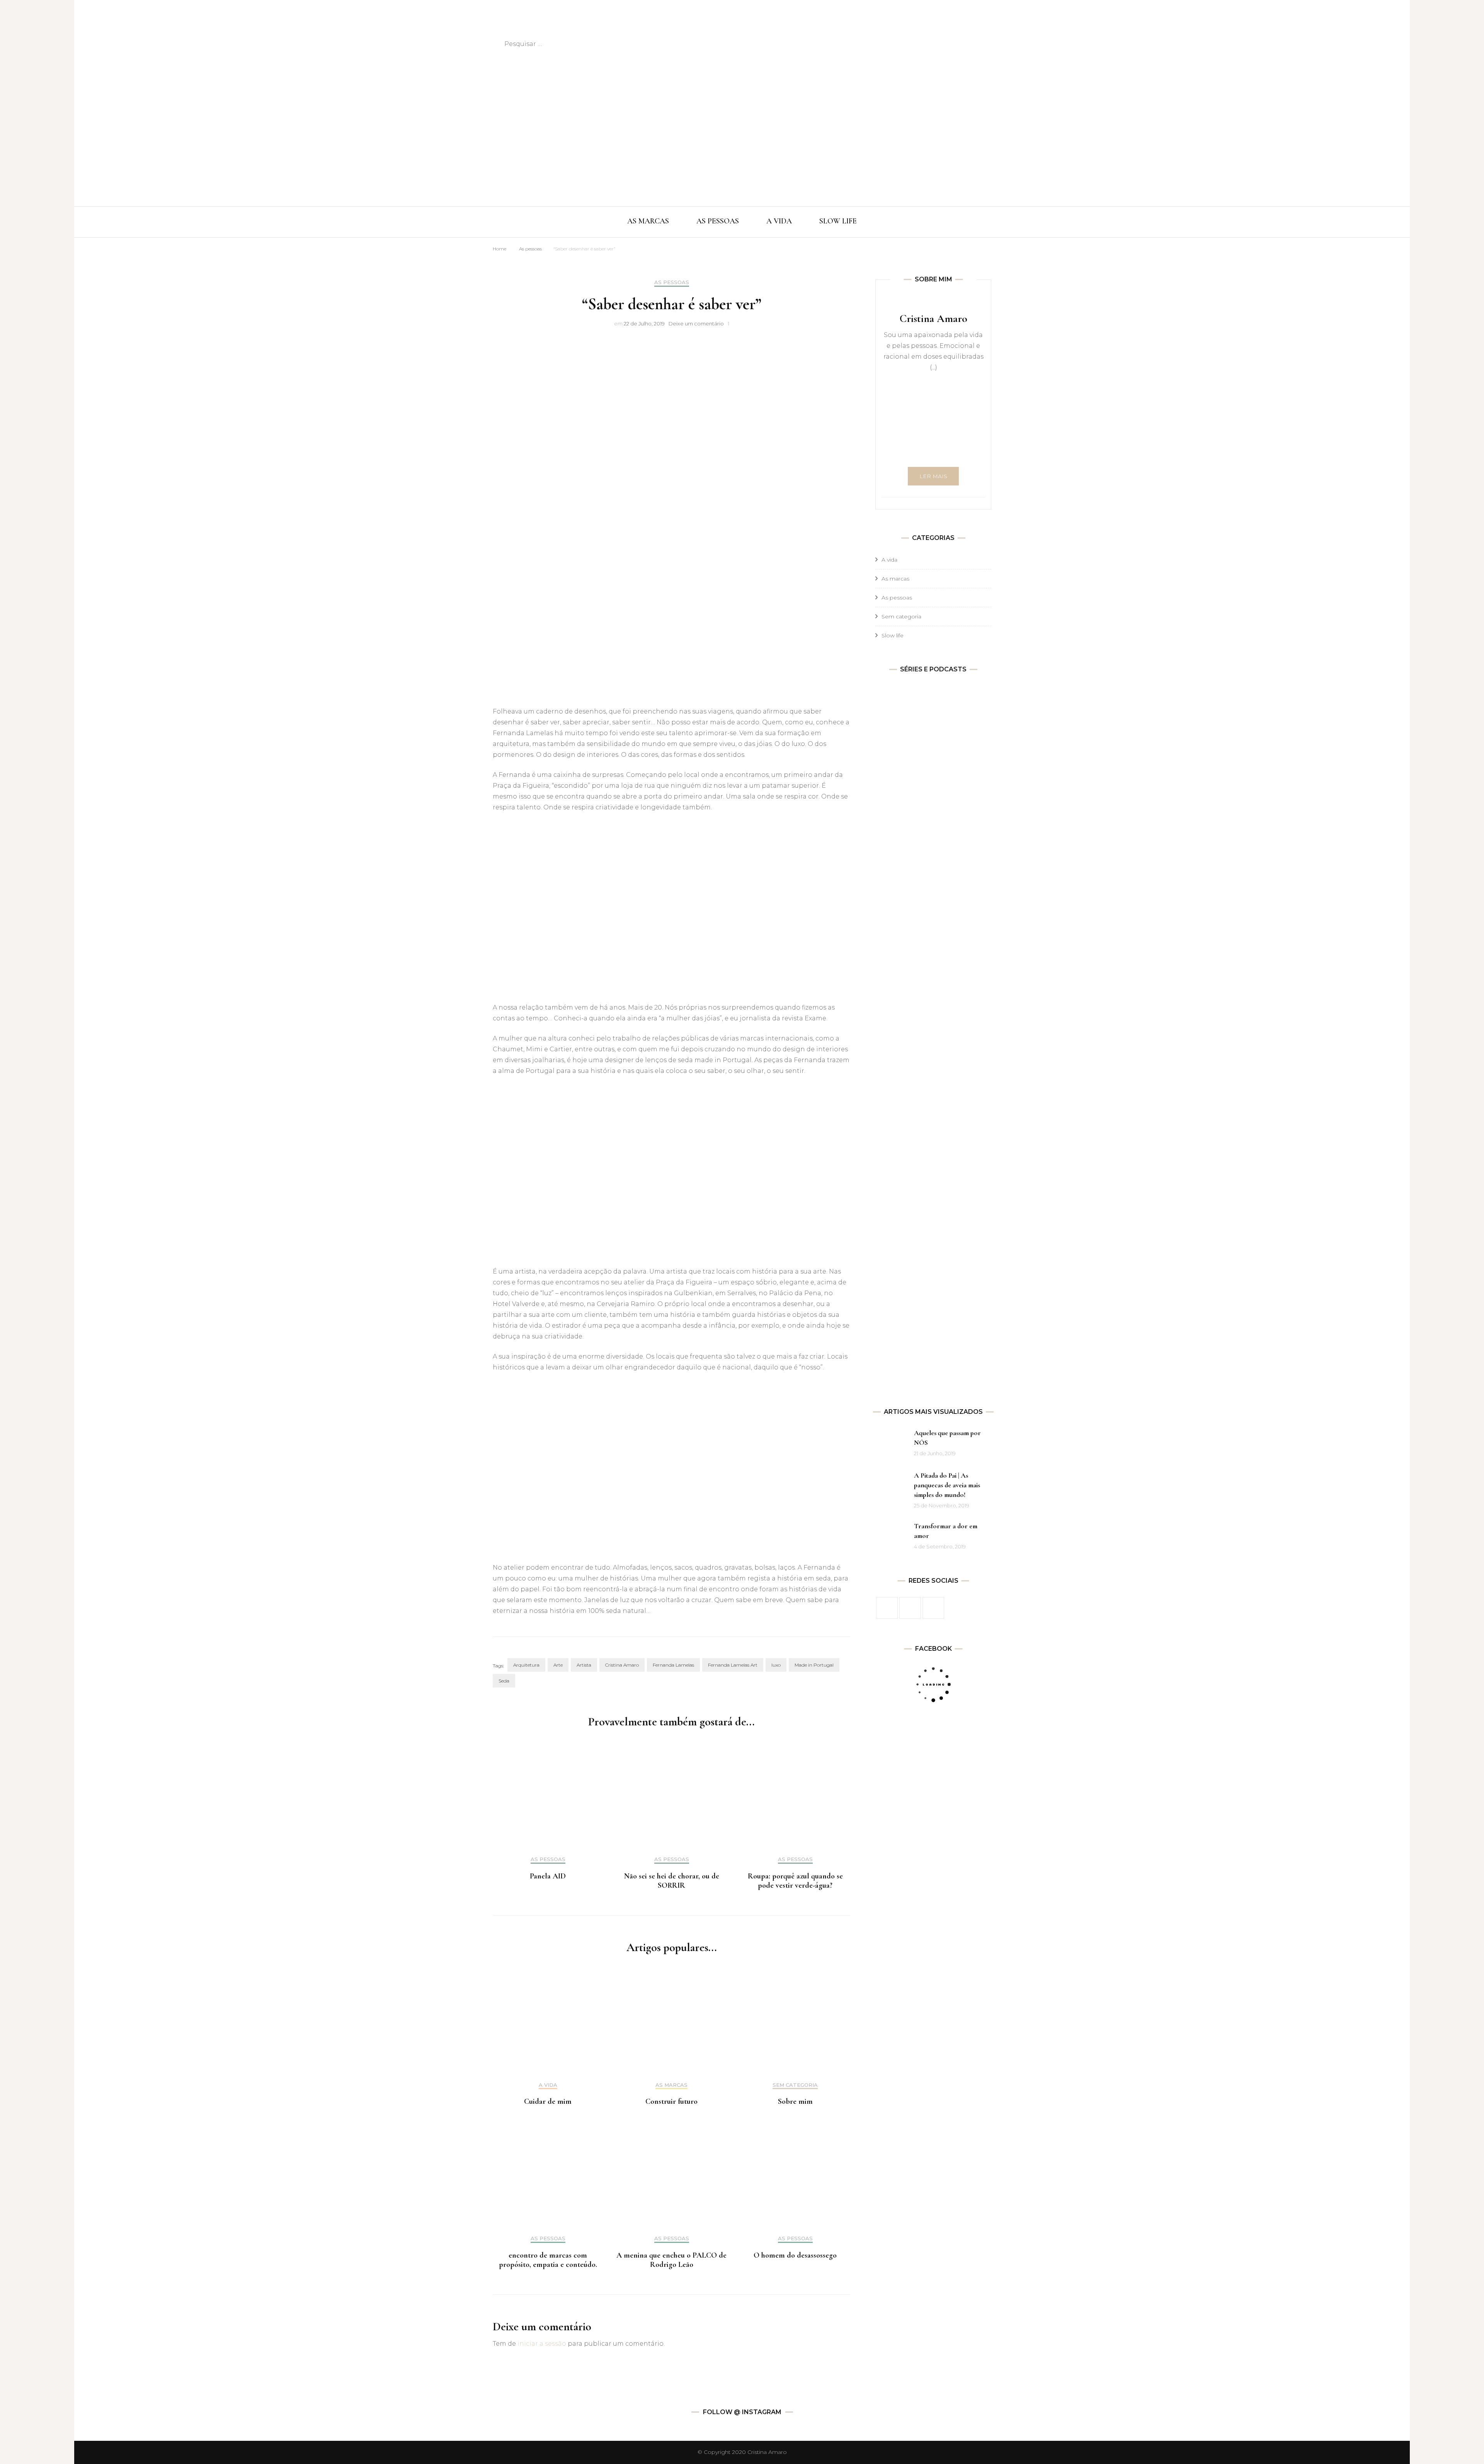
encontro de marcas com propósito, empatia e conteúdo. (548, 2260)
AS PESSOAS (718, 221)
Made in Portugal (814, 1665)
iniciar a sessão (542, 2344)
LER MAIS (933, 476)
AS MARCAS (648, 221)
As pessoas (530, 249)
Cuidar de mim (548, 2101)
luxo (776, 1665)
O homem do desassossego (795, 2255)
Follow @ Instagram (742, 2412)
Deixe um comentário (696, 324)
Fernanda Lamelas (673, 1665)
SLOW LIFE (838, 221)
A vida (548, 2085)
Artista (584, 1665)
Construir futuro (671, 2101)
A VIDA (779, 221)
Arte (558, 1665)
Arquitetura (526, 1665)
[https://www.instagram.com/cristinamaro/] (910, 1608)
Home (499, 249)
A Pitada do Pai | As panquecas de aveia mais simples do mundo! (947, 1485)
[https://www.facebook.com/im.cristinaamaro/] (887, 1608)
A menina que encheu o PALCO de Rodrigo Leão (671, 2260)
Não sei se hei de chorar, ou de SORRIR (672, 1881)
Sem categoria (795, 2085)
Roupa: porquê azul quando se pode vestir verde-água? (795, 1881)
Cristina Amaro (622, 1665)
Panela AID (548, 1876)
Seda (504, 1681)
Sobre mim (795, 2101)
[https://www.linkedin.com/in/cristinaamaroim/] (933, 1608)
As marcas (671, 2085)
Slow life (893, 635)
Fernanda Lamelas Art (733, 1665)
